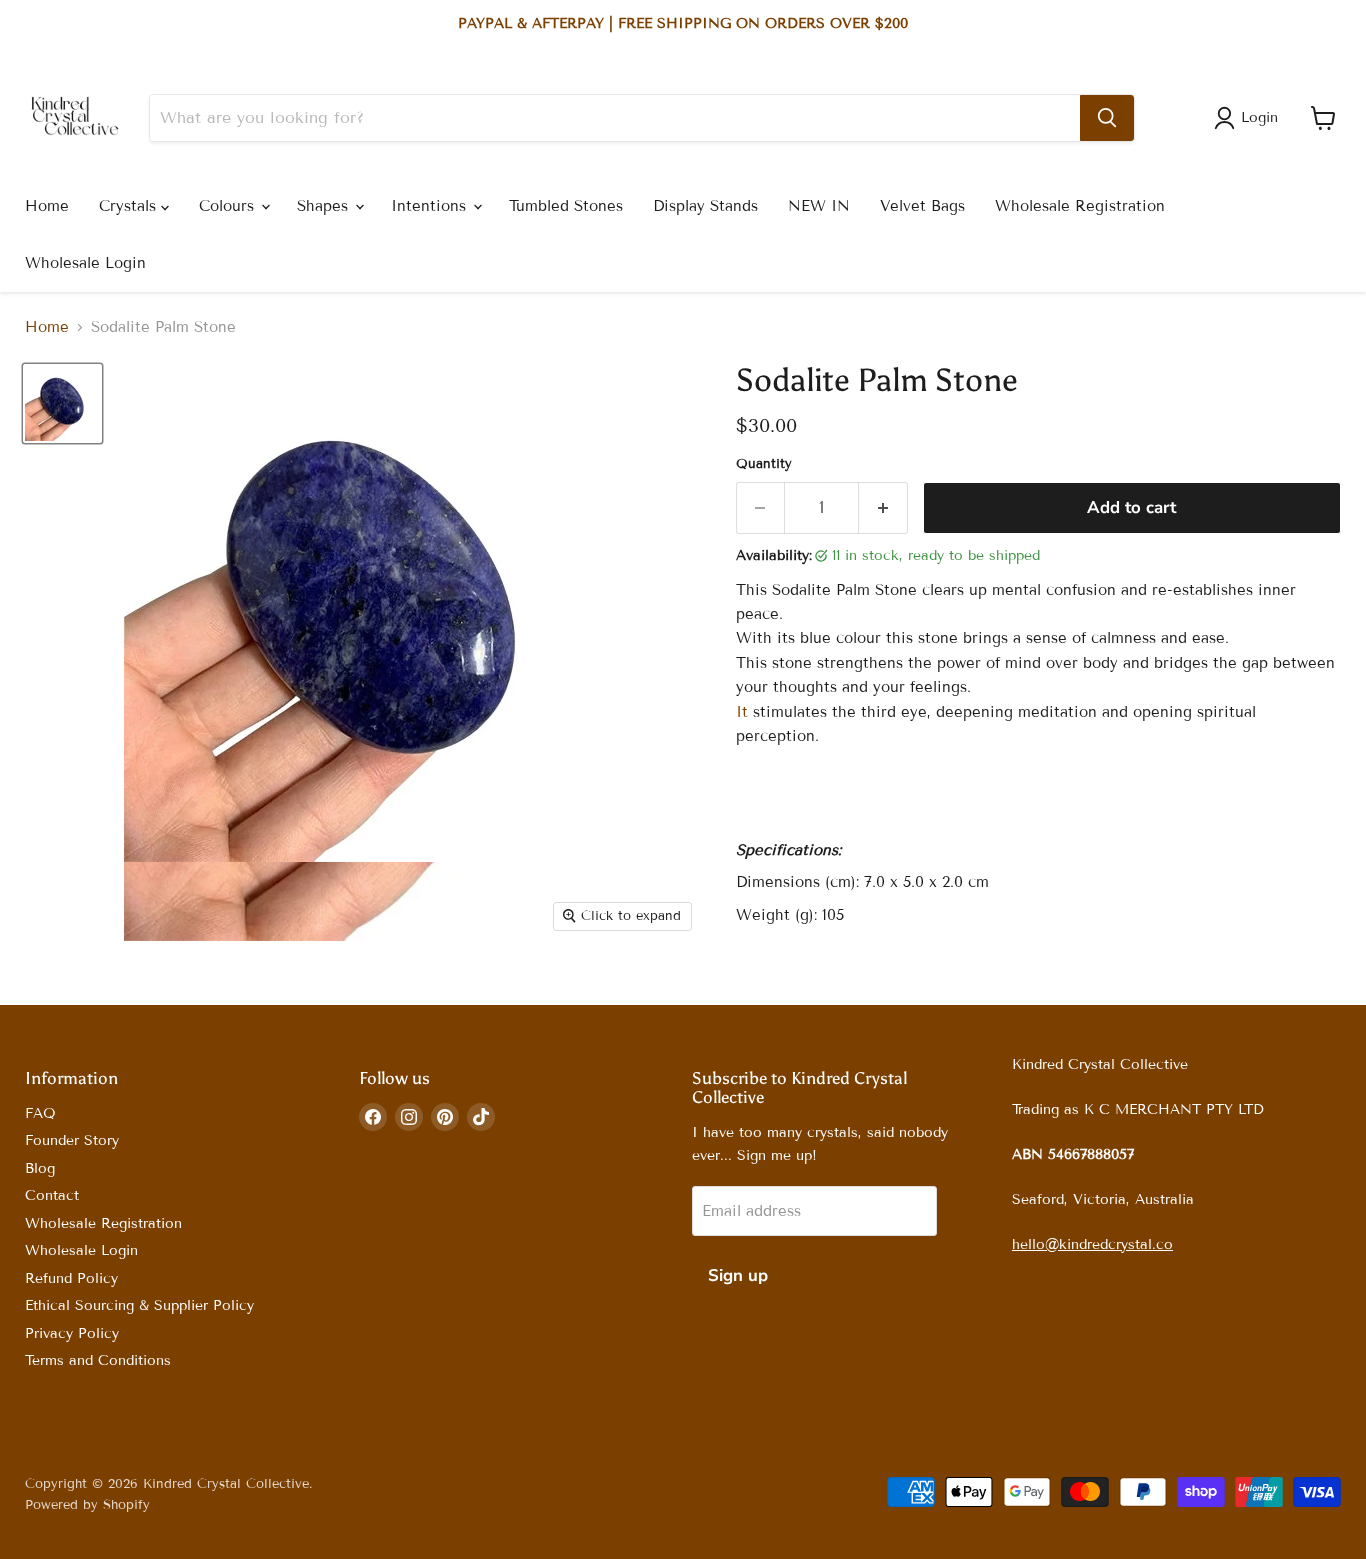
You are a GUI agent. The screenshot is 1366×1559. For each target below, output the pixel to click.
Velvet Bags (922, 206)
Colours (229, 206)
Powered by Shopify (87, 1505)
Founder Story (72, 1140)
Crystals (130, 206)
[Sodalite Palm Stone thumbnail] (62, 403)
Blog (40, 1168)
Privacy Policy (72, 1333)
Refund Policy (71, 1278)
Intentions (431, 206)
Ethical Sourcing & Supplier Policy (139, 1305)
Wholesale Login (85, 263)
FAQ (40, 1113)
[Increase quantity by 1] (883, 507)
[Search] (1107, 118)
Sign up (738, 1275)
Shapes (325, 206)
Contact (52, 1195)
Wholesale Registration (1080, 206)
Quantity (764, 464)
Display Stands (705, 206)
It (742, 712)
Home (47, 206)
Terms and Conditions (98, 1360)
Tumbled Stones (566, 206)
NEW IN (819, 206)
